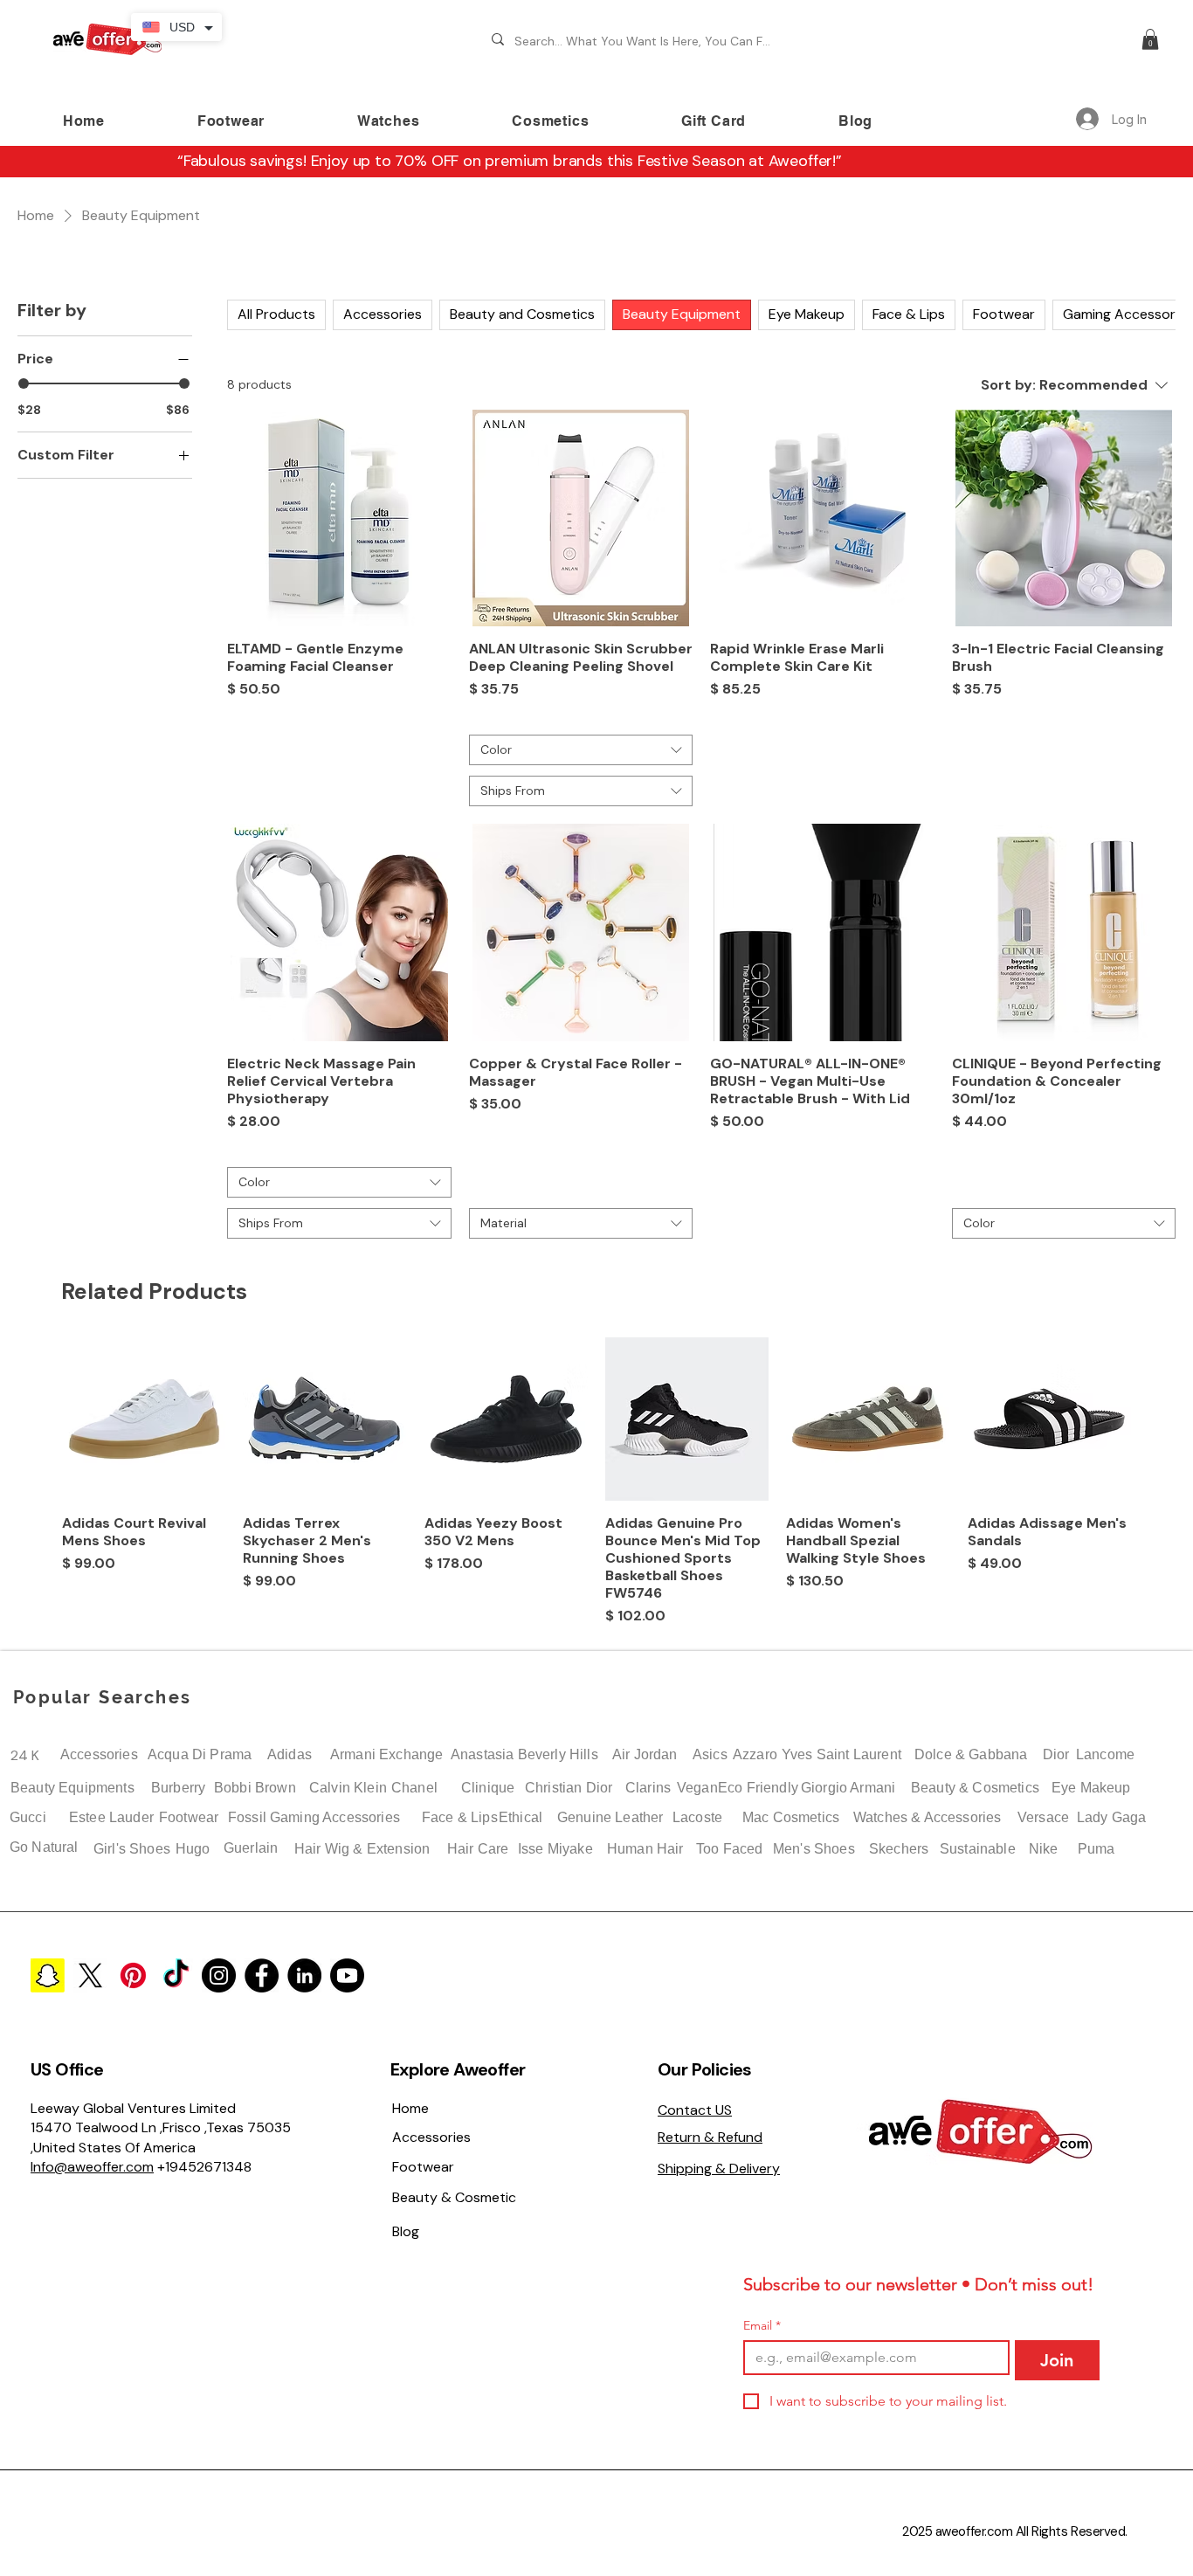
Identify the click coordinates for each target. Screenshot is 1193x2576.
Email (762, 2326)
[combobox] (581, 750)
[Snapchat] (48, 1975)
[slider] (24, 383)
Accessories (99, 1754)
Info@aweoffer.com (92, 2167)
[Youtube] (347, 1975)
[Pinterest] (133, 1975)
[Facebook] (262, 1975)
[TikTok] (176, 1975)
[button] (1150, 39)
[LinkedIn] (304, 1975)
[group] (596, 1482)
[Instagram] (219, 1975)
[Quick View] (144, 1419)
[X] (90, 1975)
